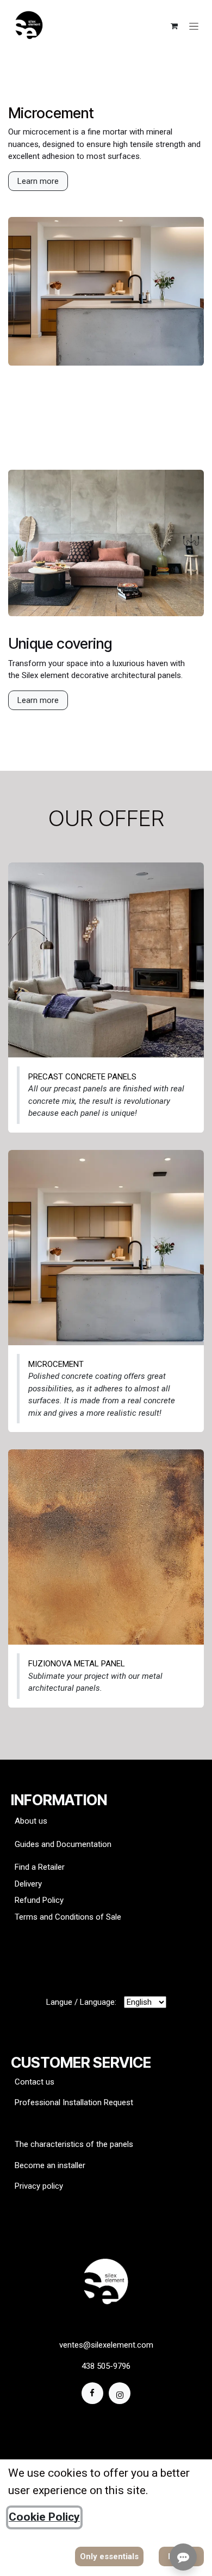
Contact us (36, 2082)
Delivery (29, 1884)
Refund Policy (40, 1900)
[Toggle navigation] (194, 26)
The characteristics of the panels (74, 2144)
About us (31, 1821)
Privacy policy (39, 2186)
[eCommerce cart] (174, 26)
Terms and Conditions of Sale (68, 1917)
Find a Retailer (40, 1867)
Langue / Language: (81, 2002)
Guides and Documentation (63, 1844)
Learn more (38, 181)
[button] (109, 2557)
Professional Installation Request (74, 2102)
